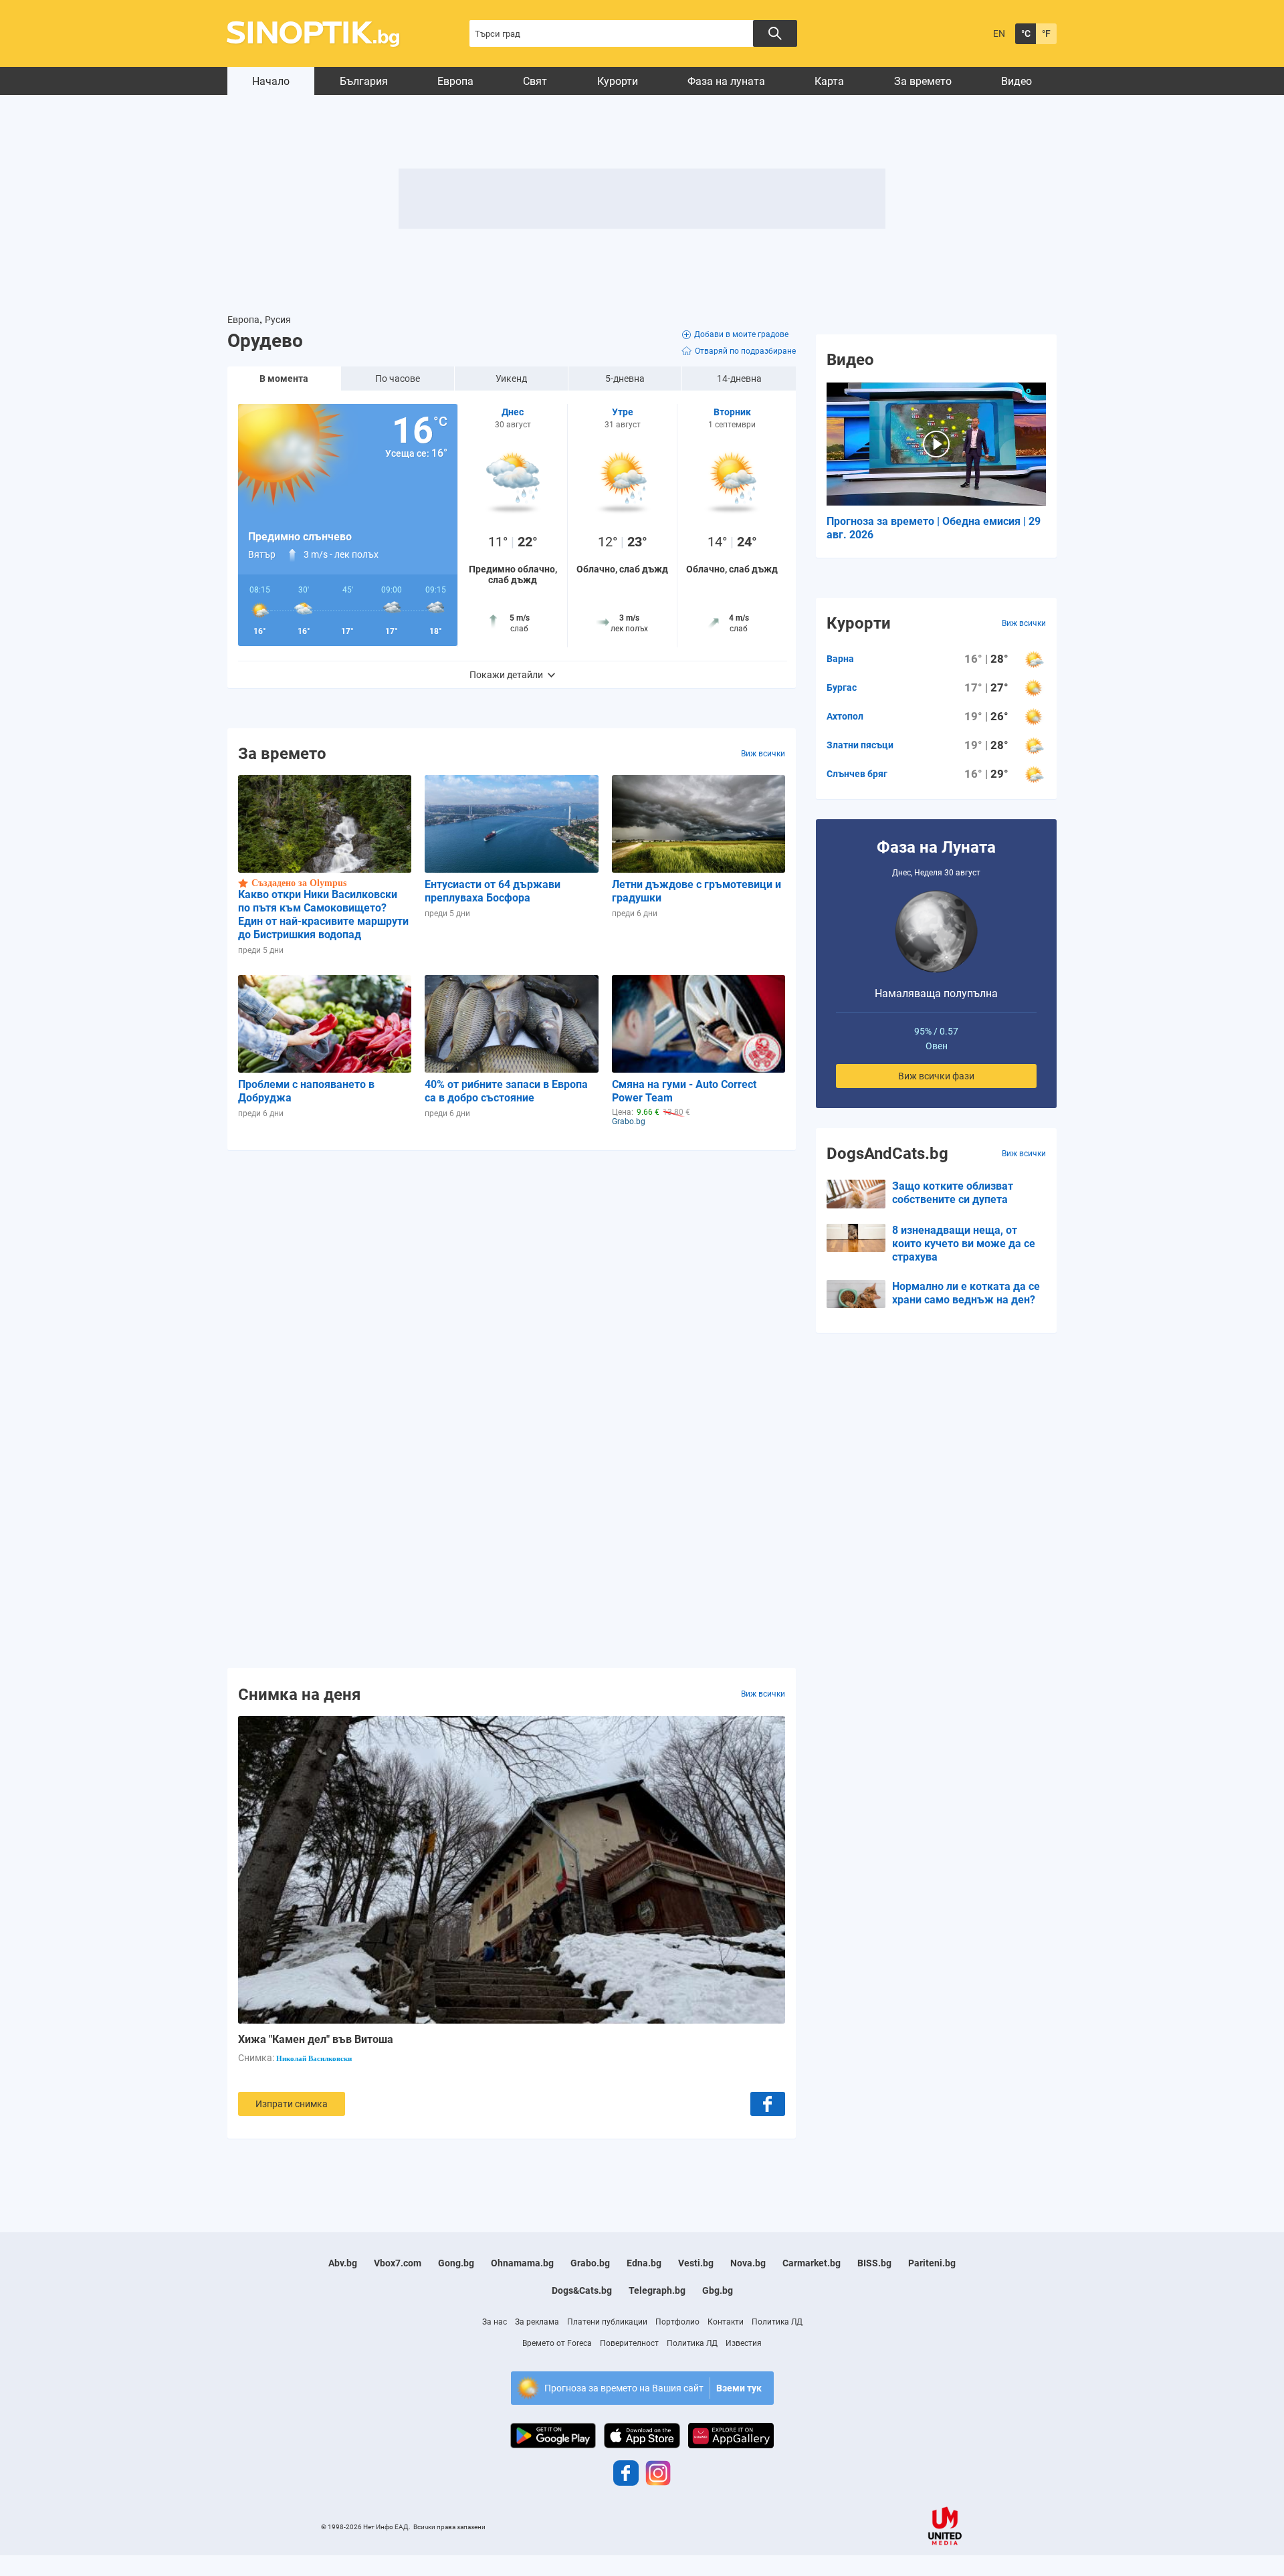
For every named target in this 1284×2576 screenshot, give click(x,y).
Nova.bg (748, 2263)
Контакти (726, 2322)
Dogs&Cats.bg (582, 2290)
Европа (455, 81)
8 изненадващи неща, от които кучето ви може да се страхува (964, 1244)
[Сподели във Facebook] (768, 2104)
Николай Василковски (314, 2058)
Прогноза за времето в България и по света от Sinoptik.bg (321, 34)
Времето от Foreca (557, 2343)
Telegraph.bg (657, 2290)
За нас (495, 2322)
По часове (398, 379)
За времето (923, 81)
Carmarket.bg (812, 2263)
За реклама (537, 2322)
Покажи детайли (506, 675)
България (364, 81)
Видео (1016, 81)
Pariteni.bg (932, 2263)
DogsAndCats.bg (887, 1154)
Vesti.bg (696, 2263)
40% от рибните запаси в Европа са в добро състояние (506, 1091)
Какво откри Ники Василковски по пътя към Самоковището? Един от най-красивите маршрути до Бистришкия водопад (323, 915)
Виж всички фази (936, 1076)
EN (999, 33)
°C (1026, 33)
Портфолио (677, 2322)
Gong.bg (456, 2263)
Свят (535, 81)
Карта (829, 81)
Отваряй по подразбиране (745, 351)
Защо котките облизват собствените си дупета (953, 1193)
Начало (271, 81)
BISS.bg (874, 2263)
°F (1046, 33)
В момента (284, 379)
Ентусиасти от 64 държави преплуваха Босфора (493, 891)
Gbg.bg (718, 2290)
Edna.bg (644, 2263)
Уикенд (511, 379)
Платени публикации (607, 2322)
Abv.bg (343, 2263)
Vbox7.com (398, 2263)
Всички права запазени (449, 2527)
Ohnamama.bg (522, 2263)
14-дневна (739, 379)
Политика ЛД (777, 2322)
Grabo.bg (590, 2263)
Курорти (618, 81)
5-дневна (625, 379)
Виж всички (763, 754)
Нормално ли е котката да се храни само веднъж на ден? (966, 1293)
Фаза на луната (726, 81)
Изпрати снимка (292, 2104)
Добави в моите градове (741, 334)
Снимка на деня (299, 1694)
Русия (278, 320)
